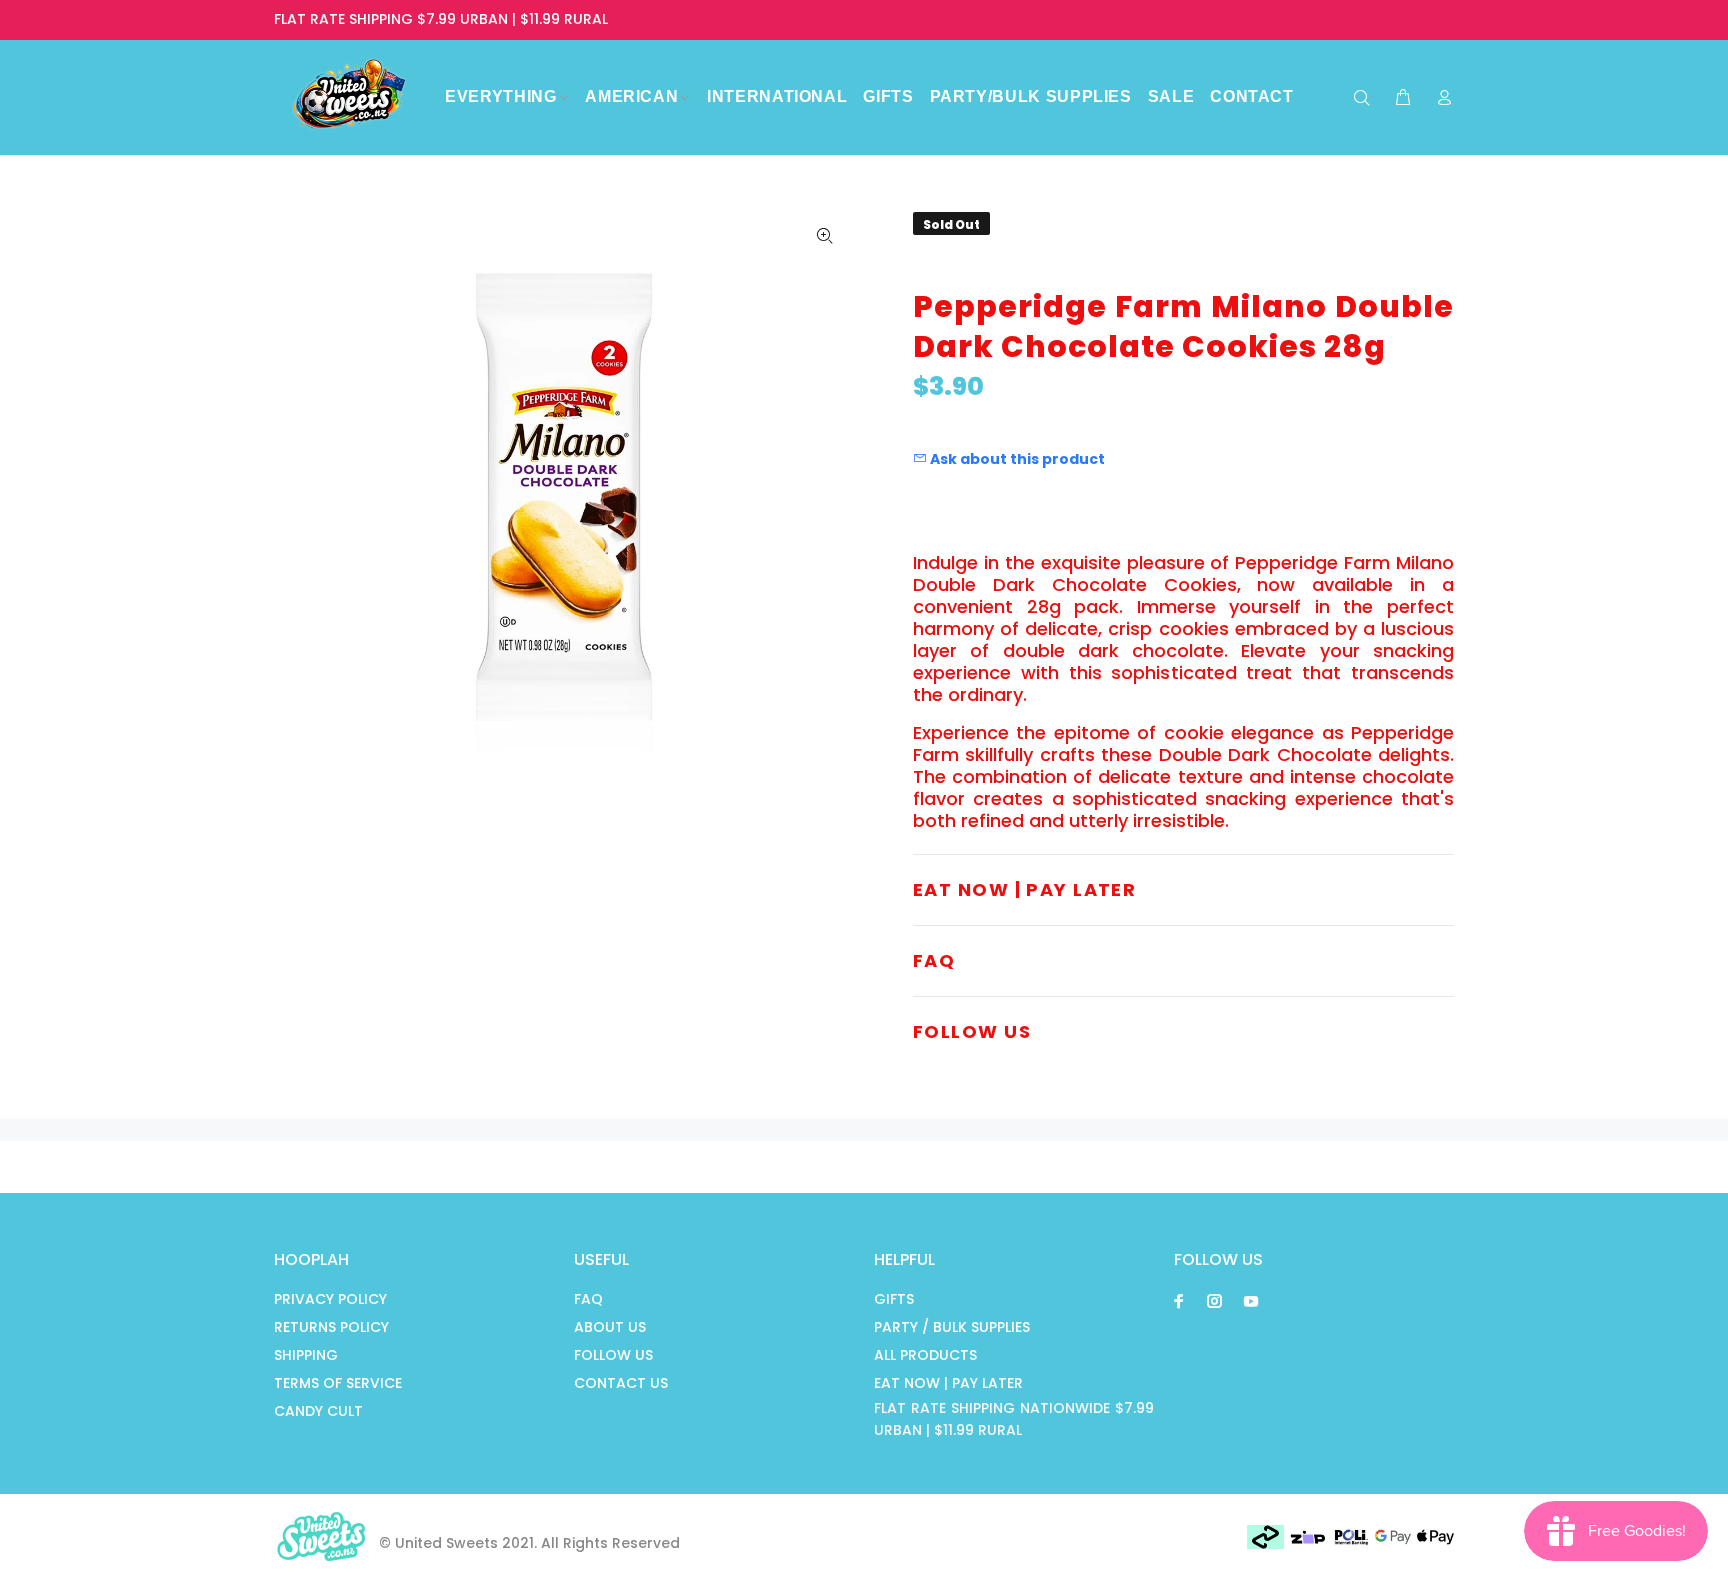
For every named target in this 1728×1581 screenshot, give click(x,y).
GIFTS (894, 1299)
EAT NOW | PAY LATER (948, 1383)
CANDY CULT (318, 1411)
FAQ (588, 1299)
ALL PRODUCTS (925, 1355)
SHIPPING (306, 1355)
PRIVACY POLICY (330, 1299)
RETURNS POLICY (331, 1327)
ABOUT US (610, 1327)
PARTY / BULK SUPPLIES (952, 1327)
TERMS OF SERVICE (338, 1383)
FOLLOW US (613, 1355)
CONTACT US (621, 1383)
